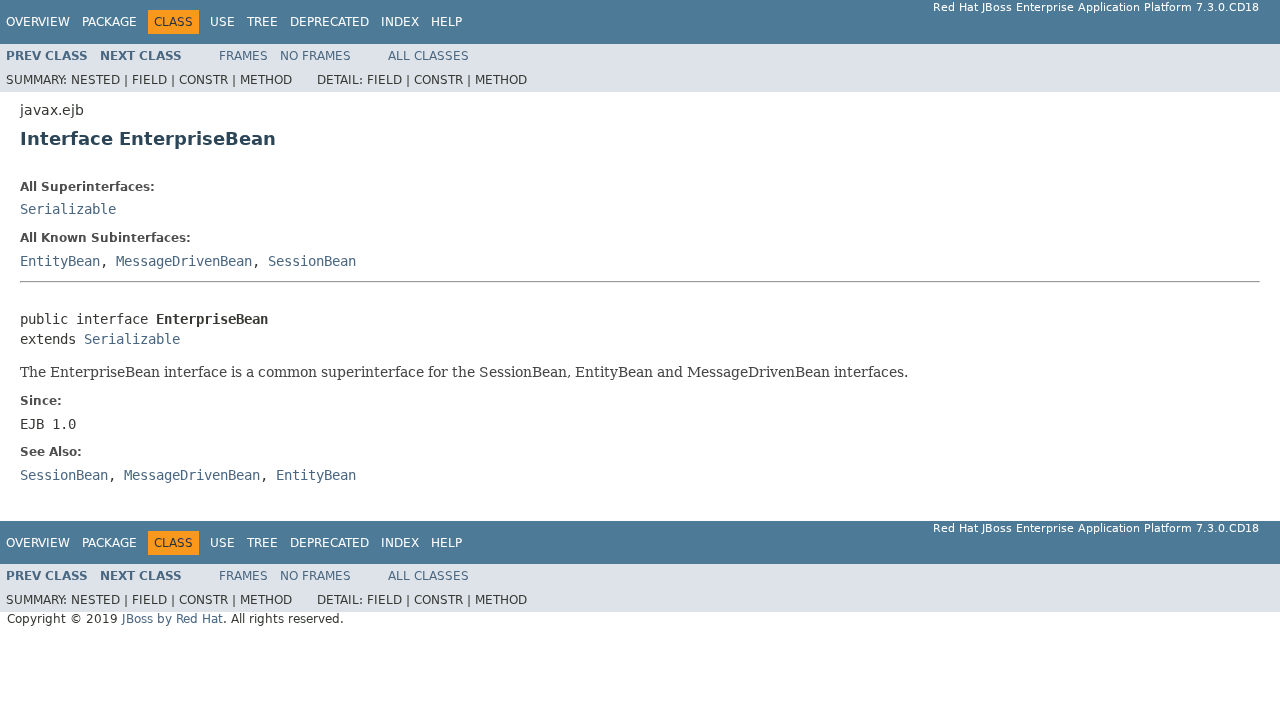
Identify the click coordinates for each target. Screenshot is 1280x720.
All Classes (428, 56)
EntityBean (60, 261)
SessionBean (312, 261)
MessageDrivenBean (184, 261)
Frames (243, 56)
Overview (38, 22)
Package (109, 22)
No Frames (315, 56)
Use (222, 22)
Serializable (68, 209)
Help (446, 22)
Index (400, 22)
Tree (262, 22)
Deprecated (329, 22)
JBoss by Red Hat (172, 619)
